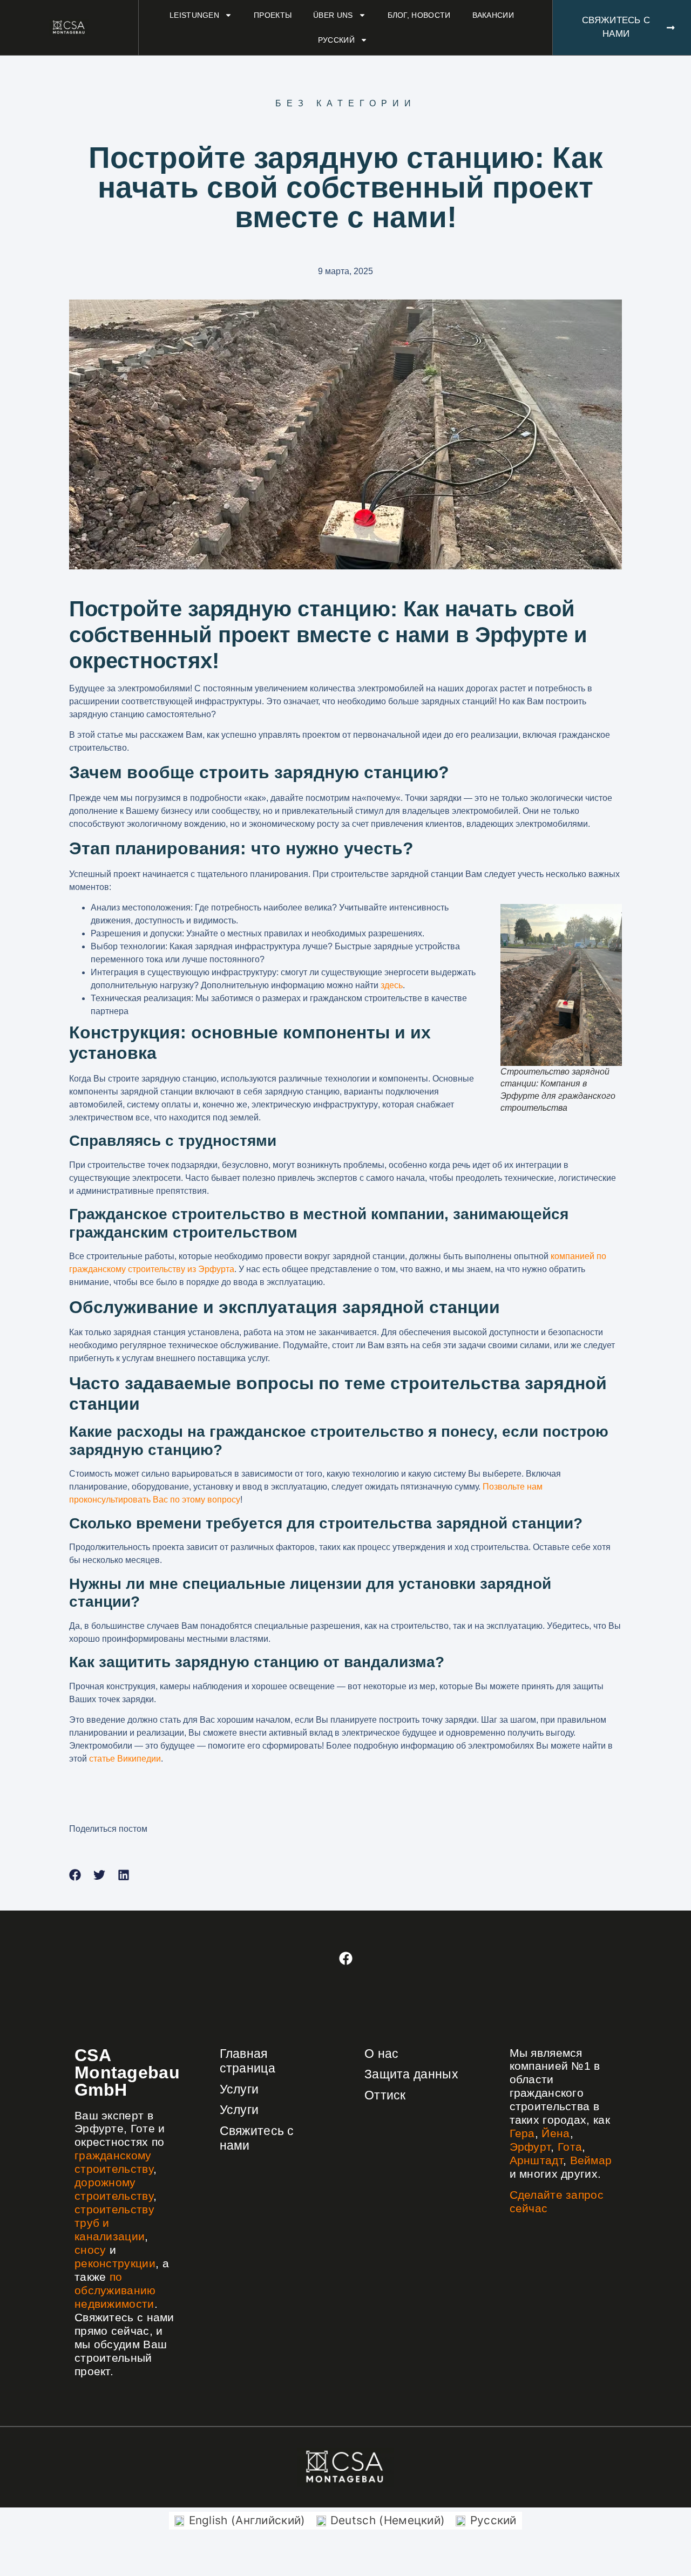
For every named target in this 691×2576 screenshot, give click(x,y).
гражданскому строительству (114, 2162)
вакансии (493, 15)
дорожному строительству (114, 2189)
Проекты (273, 15)
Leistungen (194, 15)
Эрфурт (530, 2147)
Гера (522, 2133)
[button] (75, 1875)
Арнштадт (536, 2160)
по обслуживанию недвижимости (115, 2290)
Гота (570, 2147)
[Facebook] (345, 1959)
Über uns (333, 15)
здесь (392, 985)
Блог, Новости (419, 15)
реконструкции (115, 2263)
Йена (555, 2133)
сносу (90, 2250)
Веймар (591, 2160)
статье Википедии (125, 1759)
